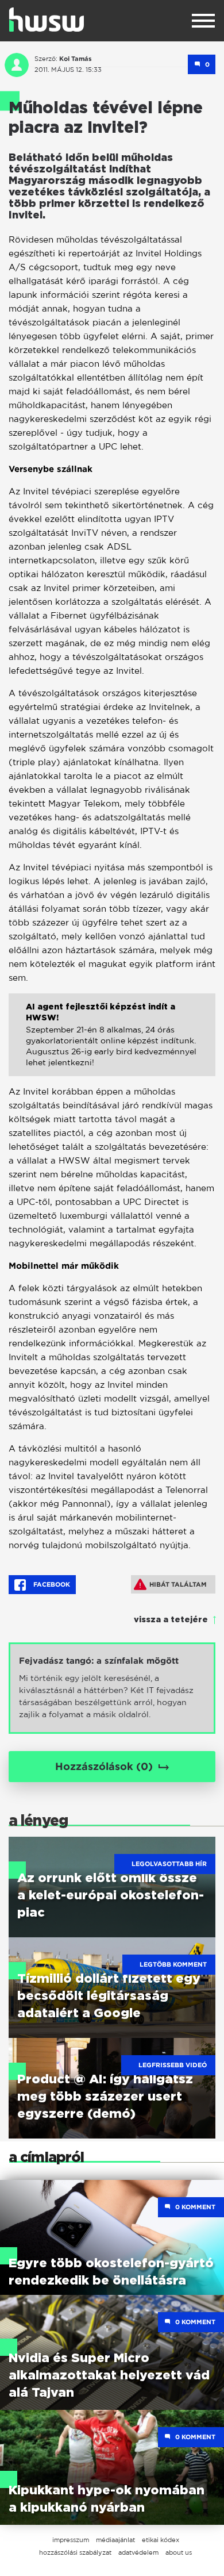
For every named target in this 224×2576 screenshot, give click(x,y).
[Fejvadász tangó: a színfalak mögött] (112, 1688)
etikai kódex (161, 2540)
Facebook (51, 1584)
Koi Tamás (76, 59)
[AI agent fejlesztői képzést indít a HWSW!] (112, 1043)
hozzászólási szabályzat (75, 2552)
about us (179, 2552)
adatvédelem (138, 2552)
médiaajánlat (115, 2540)
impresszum (71, 2540)
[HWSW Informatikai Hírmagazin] (47, 20)
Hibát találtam (178, 1584)
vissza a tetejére (171, 1620)
